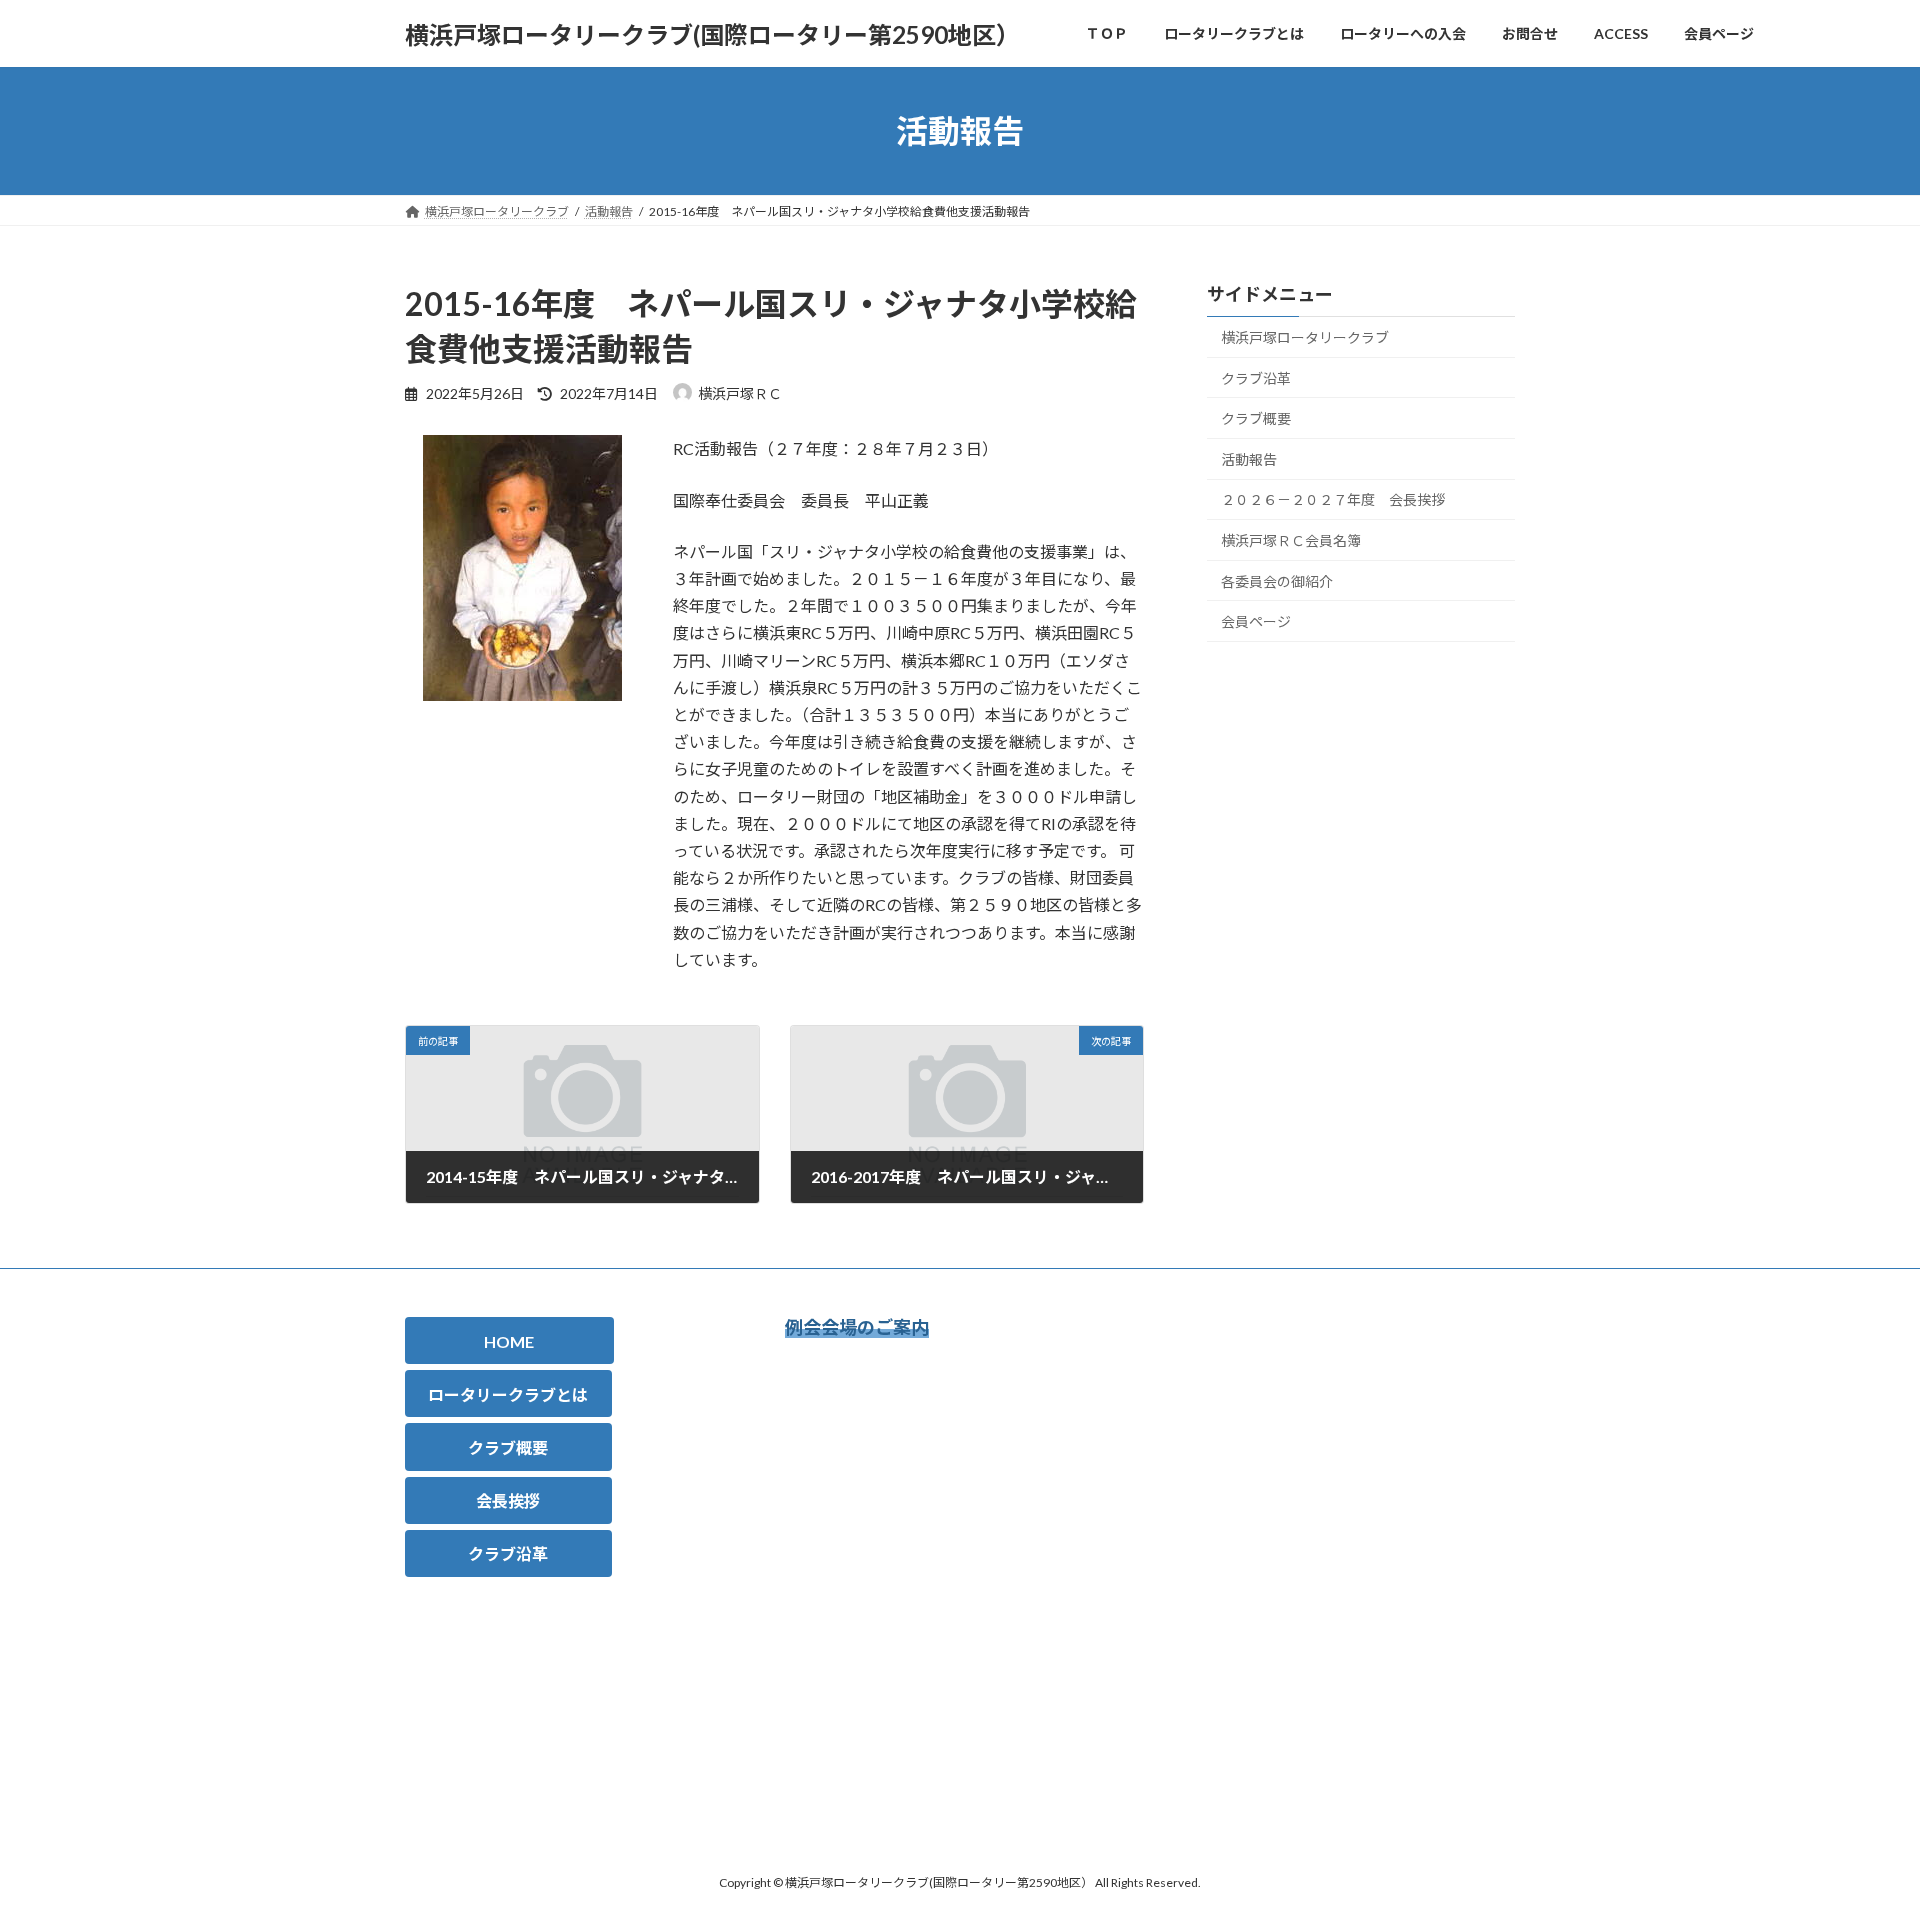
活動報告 (1249, 459)
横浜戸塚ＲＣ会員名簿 (1291, 540)
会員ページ (1256, 621)
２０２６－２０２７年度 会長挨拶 (1333, 500)
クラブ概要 (1256, 418)
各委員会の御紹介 (1277, 581)
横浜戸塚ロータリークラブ (1305, 337)
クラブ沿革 (1256, 378)
